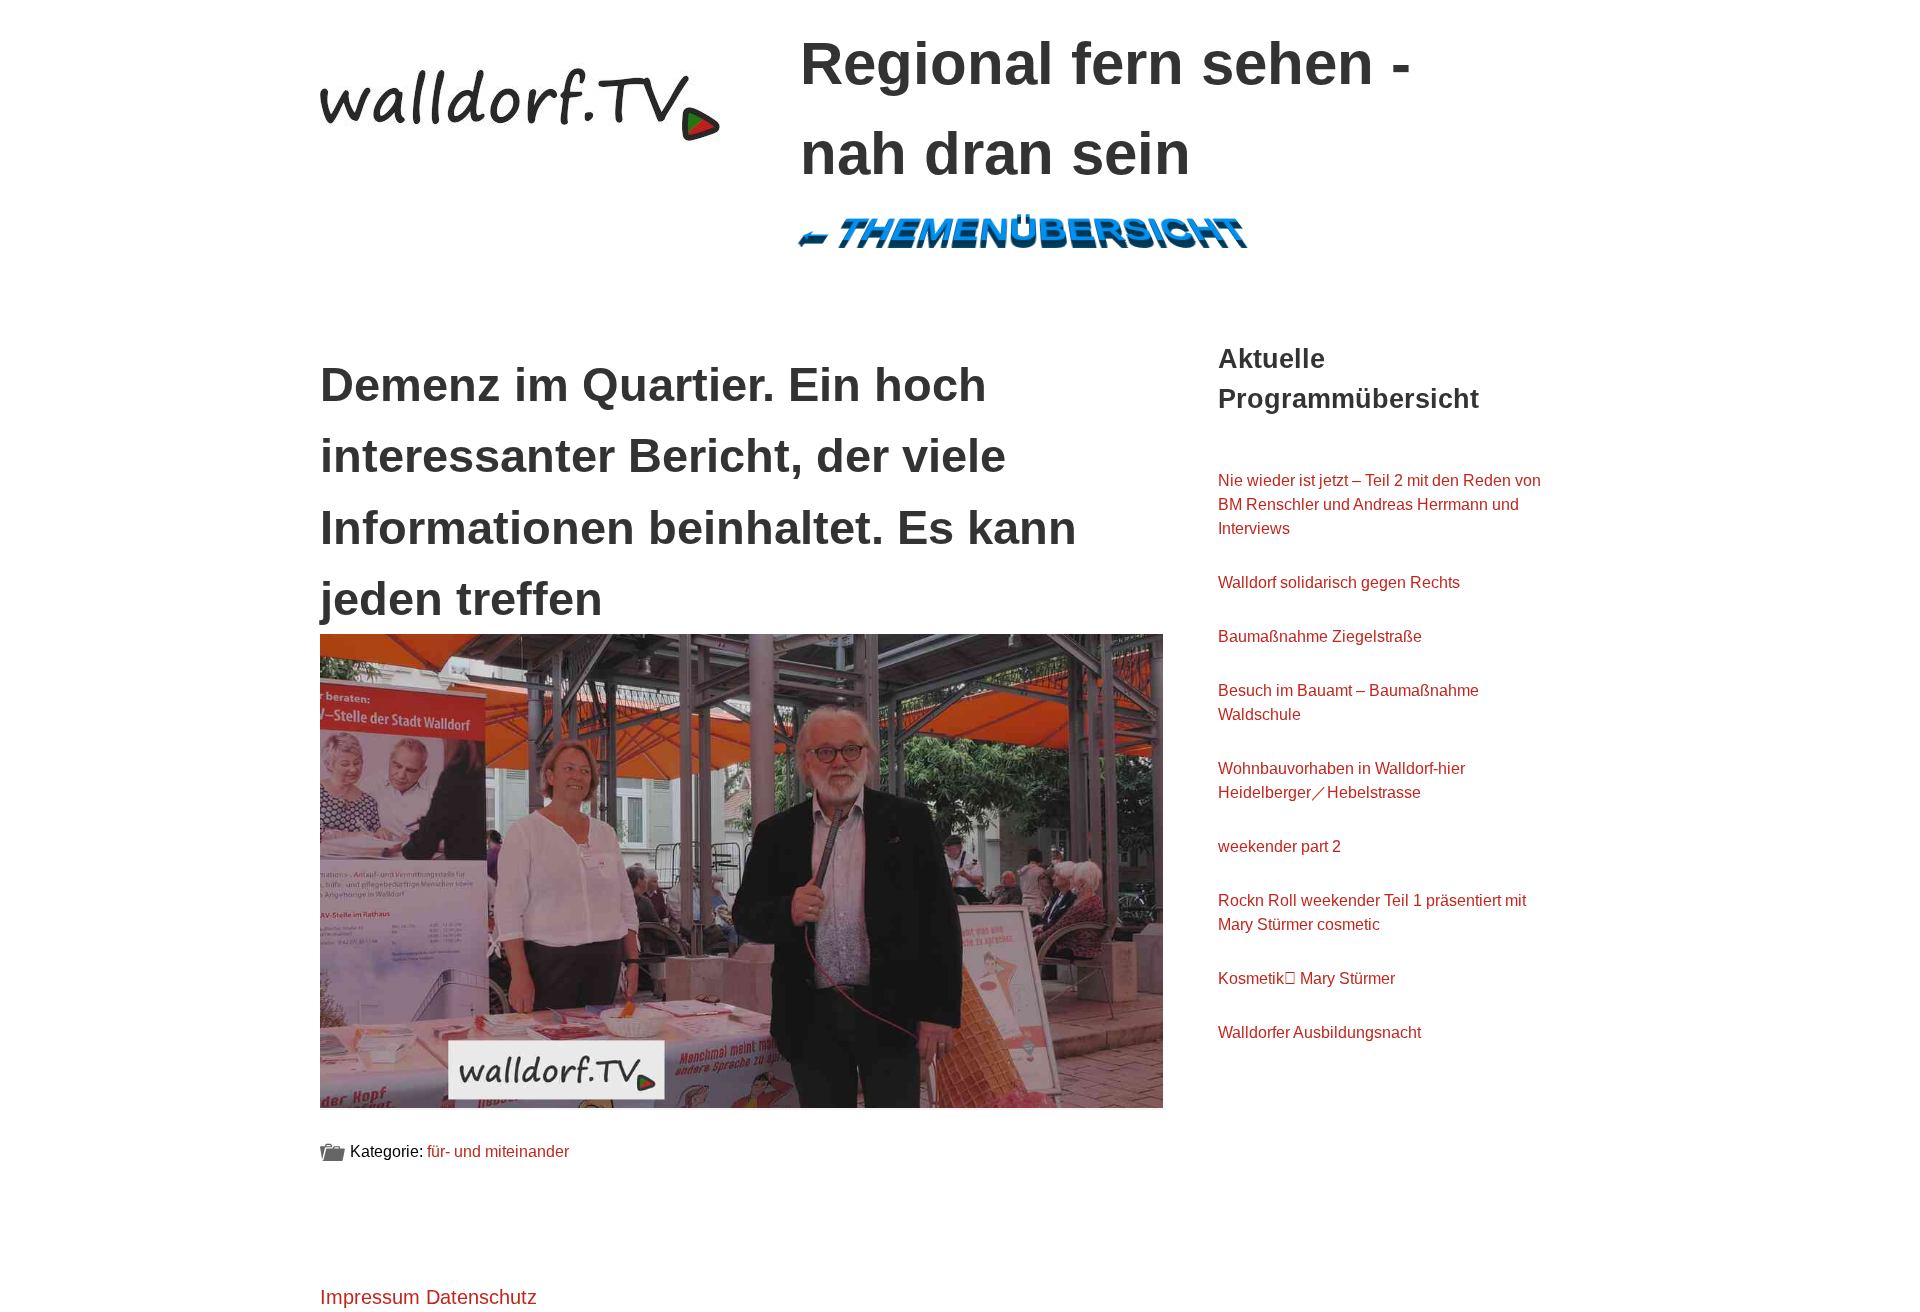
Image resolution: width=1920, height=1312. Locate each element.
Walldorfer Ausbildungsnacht (1319, 1032)
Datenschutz (481, 1297)
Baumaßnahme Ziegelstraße (1320, 636)
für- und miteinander (498, 1151)
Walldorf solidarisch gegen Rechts (1339, 582)
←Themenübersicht (1022, 230)
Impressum (370, 1297)
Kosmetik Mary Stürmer (1306, 978)
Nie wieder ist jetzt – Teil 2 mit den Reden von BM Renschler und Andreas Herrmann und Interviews (1379, 504)
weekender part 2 (1279, 846)
